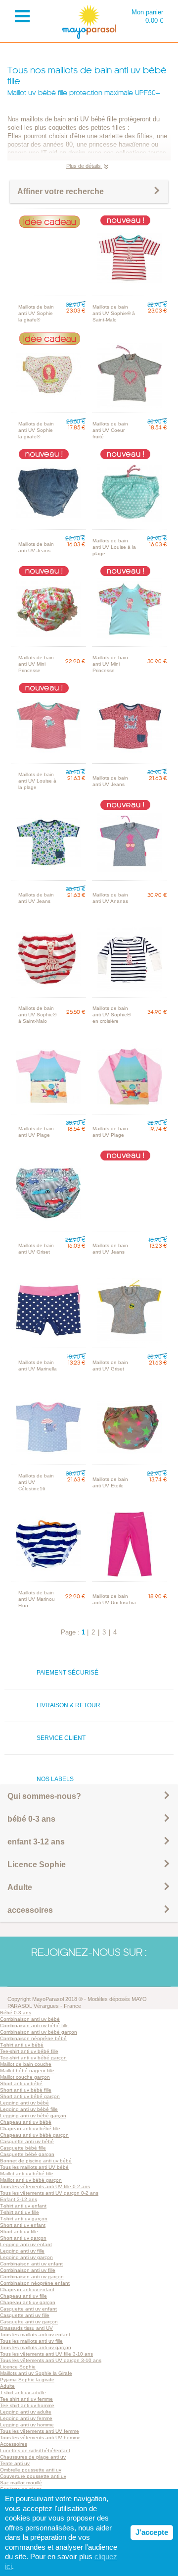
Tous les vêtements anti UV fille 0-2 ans (45, 2186)
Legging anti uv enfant (26, 2244)
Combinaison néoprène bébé (33, 2038)
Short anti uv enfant (23, 2225)
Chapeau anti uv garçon (28, 2302)
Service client (61, 1738)
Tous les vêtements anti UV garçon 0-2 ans (49, 2193)
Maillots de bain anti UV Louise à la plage (114, 547)
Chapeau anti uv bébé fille (30, 2129)
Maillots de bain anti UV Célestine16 (36, 1482)
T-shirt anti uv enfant (23, 2206)
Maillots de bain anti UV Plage (36, 1132)
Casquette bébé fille (23, 2148)
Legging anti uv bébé (24, 2103)
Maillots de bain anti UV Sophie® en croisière (111, 1015)
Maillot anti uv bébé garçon (31, 2180)
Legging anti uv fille (22, 2251)
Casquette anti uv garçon (29, 2322)
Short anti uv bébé (21, 2083)
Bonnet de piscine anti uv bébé (36, 2161)
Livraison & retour (68, 1705)
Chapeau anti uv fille (23, 2296)
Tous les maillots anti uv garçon (36, 2347)
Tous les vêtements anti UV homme (40, 2438)
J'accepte (152, 2532)
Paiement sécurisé (67, 1673)
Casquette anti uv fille (25, 2315)
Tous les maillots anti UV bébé (34, 2167)
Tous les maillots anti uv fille (31, 2341)
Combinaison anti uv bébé (30, 2019)
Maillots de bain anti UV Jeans (36, 547)
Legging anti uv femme (26, 2418)
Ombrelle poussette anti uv (31, 2470)
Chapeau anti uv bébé (26, 2122)
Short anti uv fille (19, 2232)
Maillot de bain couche (26, 2064)
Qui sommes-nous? (44, 1796)
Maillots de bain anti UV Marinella (38, 1366)
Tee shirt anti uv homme (27, 2405)
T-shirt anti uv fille (20, 2212)
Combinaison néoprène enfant (35, 2283)
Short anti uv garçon (23, 2238)
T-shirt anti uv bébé (22, 2045)
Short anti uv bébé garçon (30, 2096)
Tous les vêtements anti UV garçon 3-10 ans (51, 2360)
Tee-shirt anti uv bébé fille (29, 2051)
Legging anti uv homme (27, 2425)
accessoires (30, 1910)
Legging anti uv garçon (26, 2257)
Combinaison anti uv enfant (31, 2264)
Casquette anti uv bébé (27, 2141)
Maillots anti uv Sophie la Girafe (36, 2373)
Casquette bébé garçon (27, 2154)
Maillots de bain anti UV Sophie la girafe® (36, 313)
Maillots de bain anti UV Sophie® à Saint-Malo (114, 313)
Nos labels (55, 1779)
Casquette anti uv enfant (28, 2309)
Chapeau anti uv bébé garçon (34, 2135)
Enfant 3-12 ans (19, 2199)
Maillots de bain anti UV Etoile (110, 1482)
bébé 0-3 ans (31, 1819)
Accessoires (14, 2444)
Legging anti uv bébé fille (29, 2109)
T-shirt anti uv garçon (24, 2219)
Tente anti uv (15, 2463)
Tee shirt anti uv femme (26, 2399)
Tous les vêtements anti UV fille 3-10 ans (46, 2354)
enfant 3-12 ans (36, 1842)
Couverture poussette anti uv (33, 2476)
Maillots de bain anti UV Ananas (110, 898)
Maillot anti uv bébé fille (27, 2174)
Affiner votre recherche (61, 191)
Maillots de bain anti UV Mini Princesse (36, 664)
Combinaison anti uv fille (28, 2270)
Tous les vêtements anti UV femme (40, 2431)
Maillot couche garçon (25, 2077)
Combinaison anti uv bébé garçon (39, 2032)
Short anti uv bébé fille (26, 2090)
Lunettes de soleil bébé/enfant (35, 2450)
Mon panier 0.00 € (147, 16)
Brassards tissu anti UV (26, 2328)
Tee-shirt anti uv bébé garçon (33, 2058)
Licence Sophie (37, 1865)
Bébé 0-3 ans (16, 2013)
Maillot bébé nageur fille (27, 2071)
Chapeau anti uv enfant (27, 2289)
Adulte (20, 1887)
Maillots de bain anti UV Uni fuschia (114, 1599)
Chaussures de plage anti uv (33, 2457)
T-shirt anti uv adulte (23, 2392)
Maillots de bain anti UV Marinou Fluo (37, 1599)
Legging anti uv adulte (26, 2412)
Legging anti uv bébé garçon (33, 2116)
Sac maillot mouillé (21, 2483)
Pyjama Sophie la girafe (27, 2380)
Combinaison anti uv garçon (32, 2277)
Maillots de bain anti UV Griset (36, 1249)
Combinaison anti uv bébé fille (34, 2025)
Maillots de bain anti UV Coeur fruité (110, 430)
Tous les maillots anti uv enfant (35, 2335)
